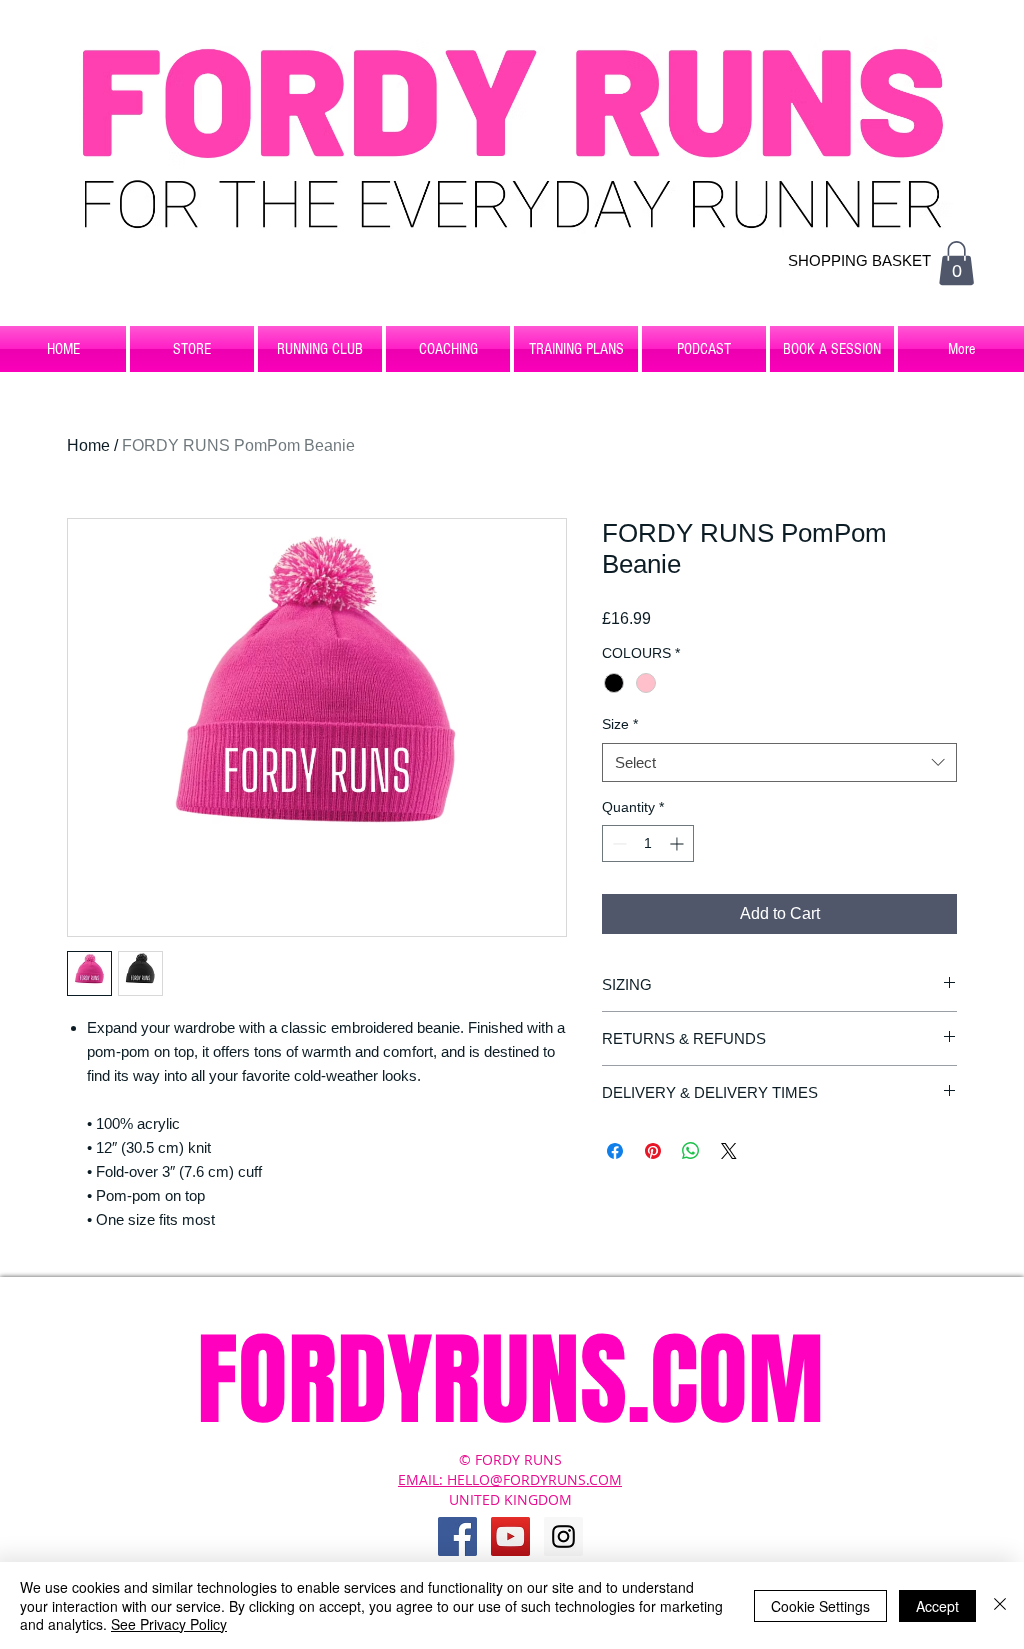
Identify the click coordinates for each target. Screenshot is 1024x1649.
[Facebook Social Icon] (457, 1536)
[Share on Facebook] (615, 1151)
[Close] (1000, 1605)
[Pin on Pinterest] (653, 1151)
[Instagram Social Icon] (563, 1536)
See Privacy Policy (169, 1624)
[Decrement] (617, 843)
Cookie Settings (820, 1606)
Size (620, 724)
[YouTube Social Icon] (510, 1536)
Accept (937, 1606)
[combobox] (779, 762)
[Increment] (678, 843)
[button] (956, 263)
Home (88, 445)
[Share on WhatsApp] (691, 1151)
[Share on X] (729, 1151)
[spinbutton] (648, 843)
